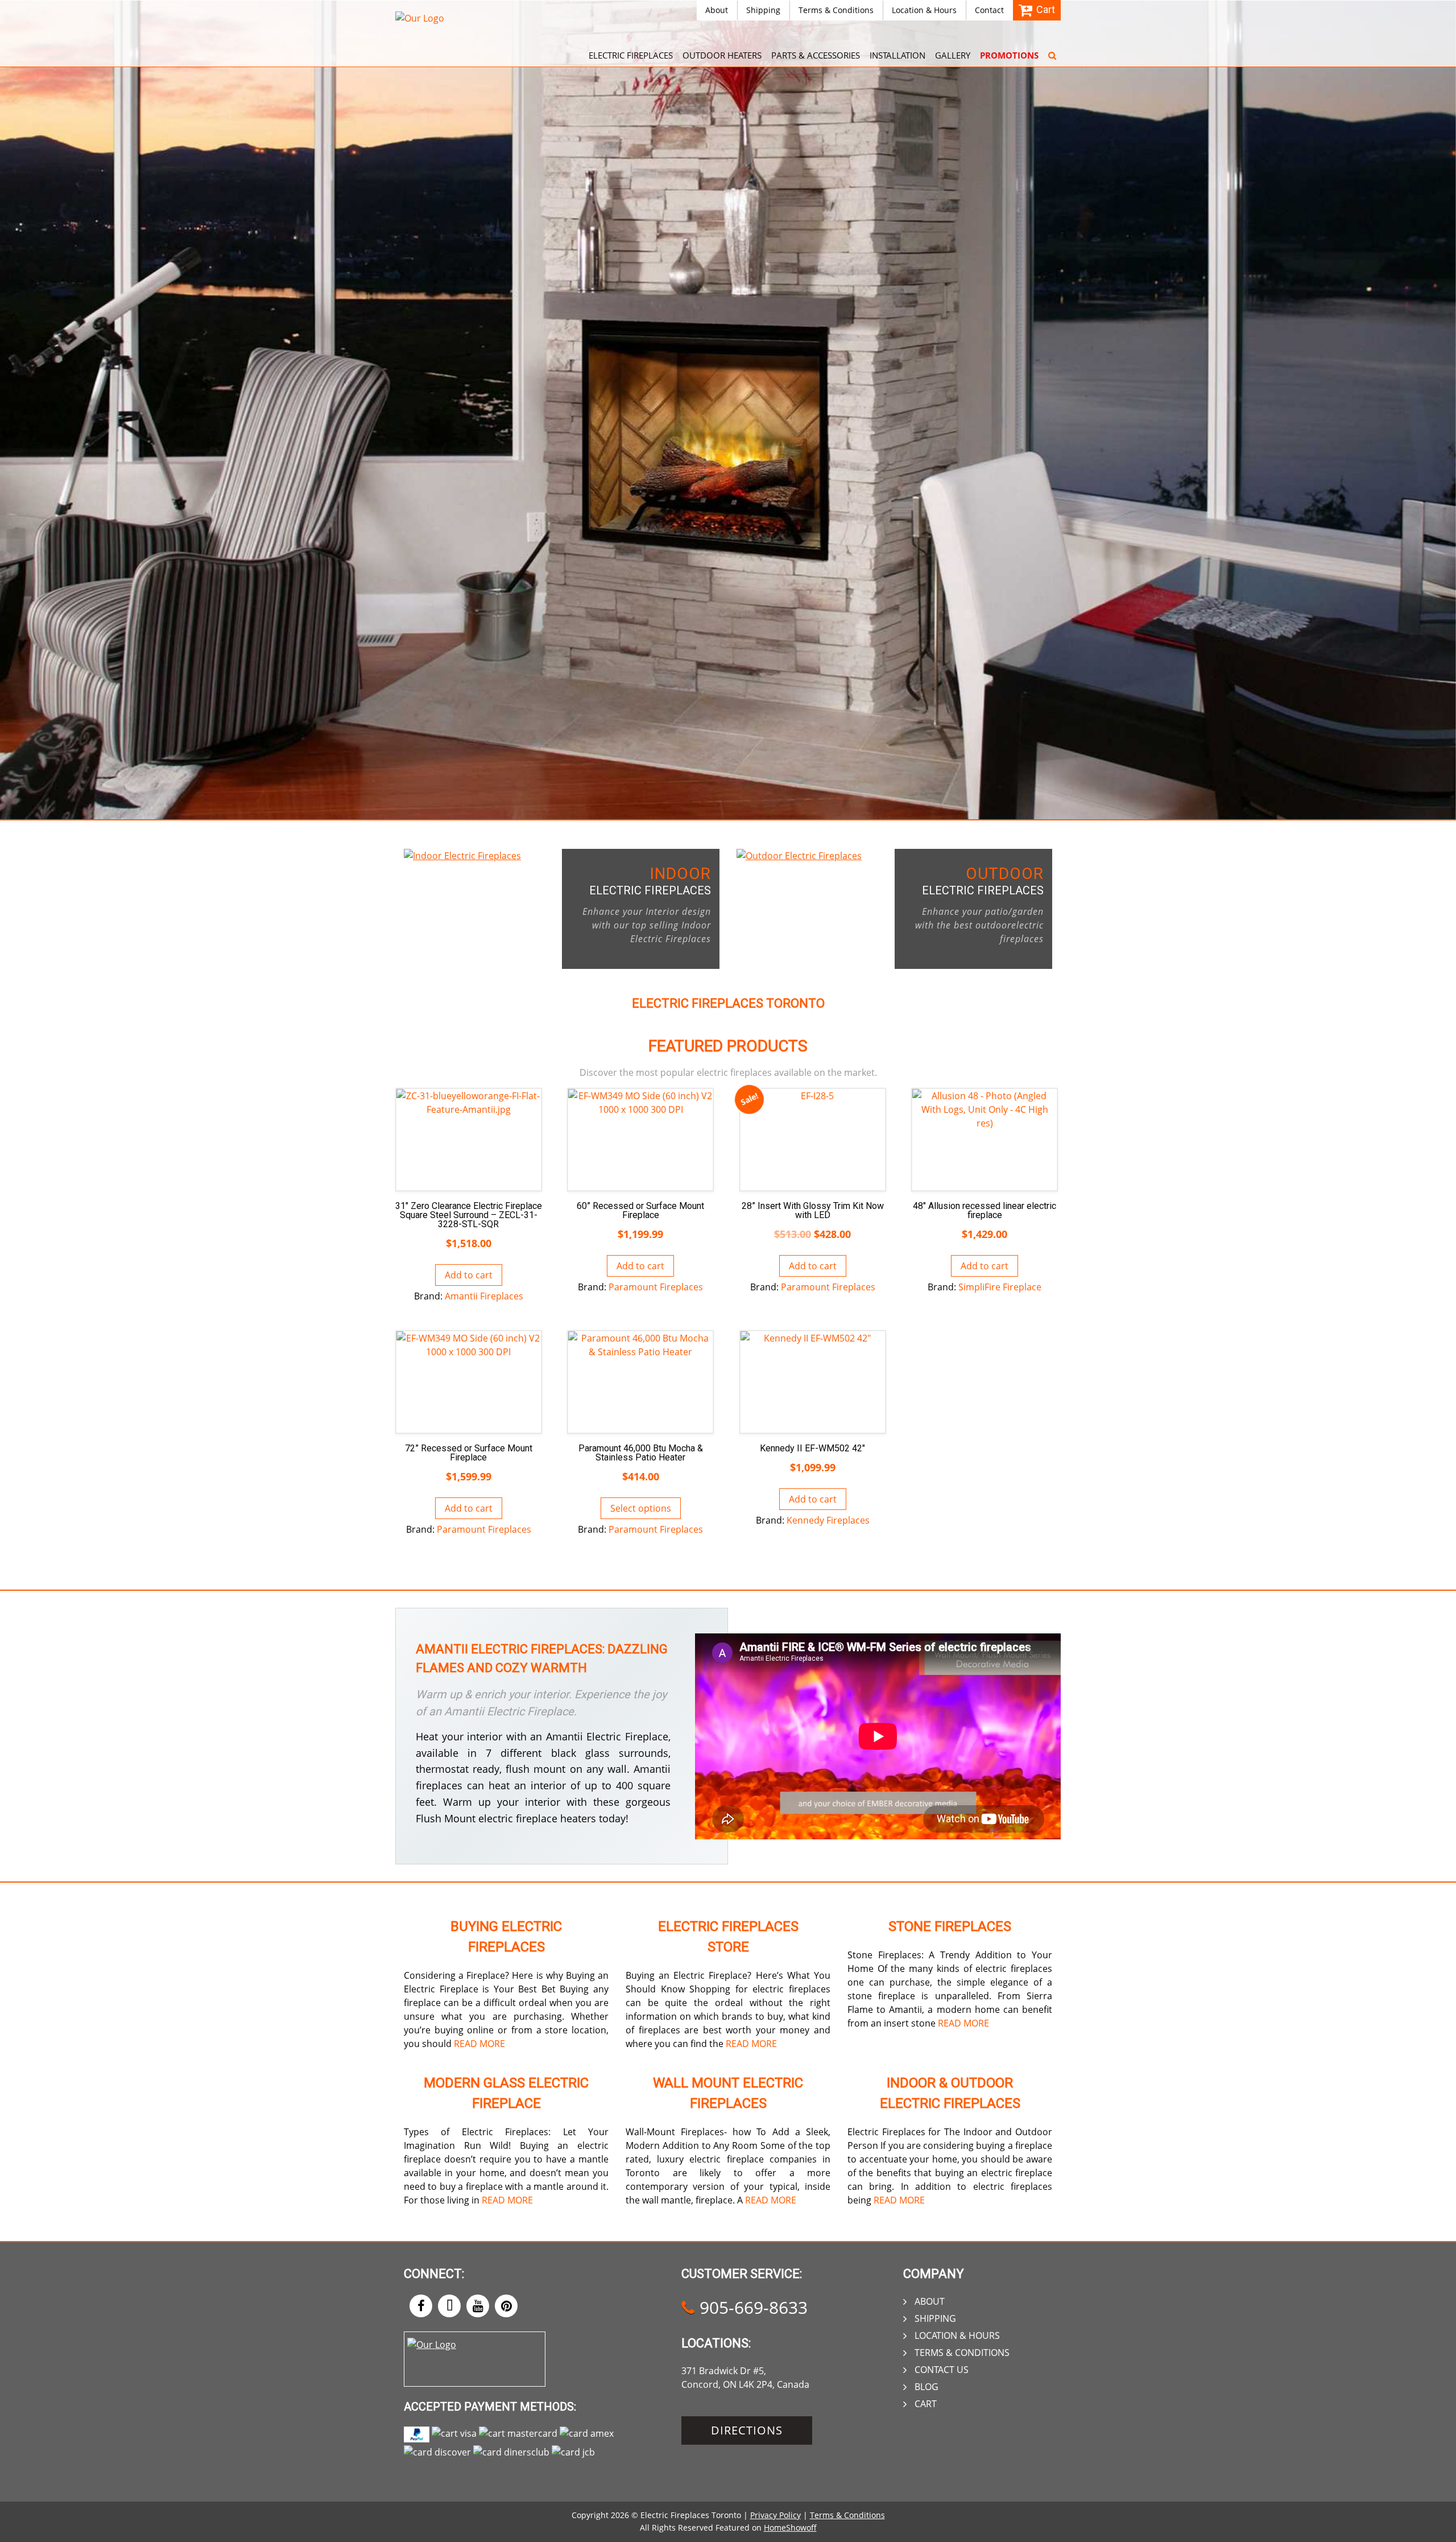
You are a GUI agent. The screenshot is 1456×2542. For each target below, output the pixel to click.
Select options (641, 1508)
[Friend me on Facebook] (421, 2306)
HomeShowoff (790, 2527)
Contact (989, 10)
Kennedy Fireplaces (828, 1520)
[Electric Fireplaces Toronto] (420, 18)
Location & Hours (924, 10)
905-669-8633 (751, 2307)
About (717, 10)
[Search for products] (1052, 48)
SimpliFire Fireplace (1000, 1287)
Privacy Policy (775, 2515)
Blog (926, 2387)
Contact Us (942, 2370)
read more (479, 2044)
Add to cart (469, 1275)
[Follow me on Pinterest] (506, 2306)
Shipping (763, 10)
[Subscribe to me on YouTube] (478, 2306)
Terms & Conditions (836, 10)
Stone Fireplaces (950, 1926)
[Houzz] (449, 2306)
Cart (926, 2404)
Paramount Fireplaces (656, 1287)
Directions (747, 2430)
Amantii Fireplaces (484, 1296)
